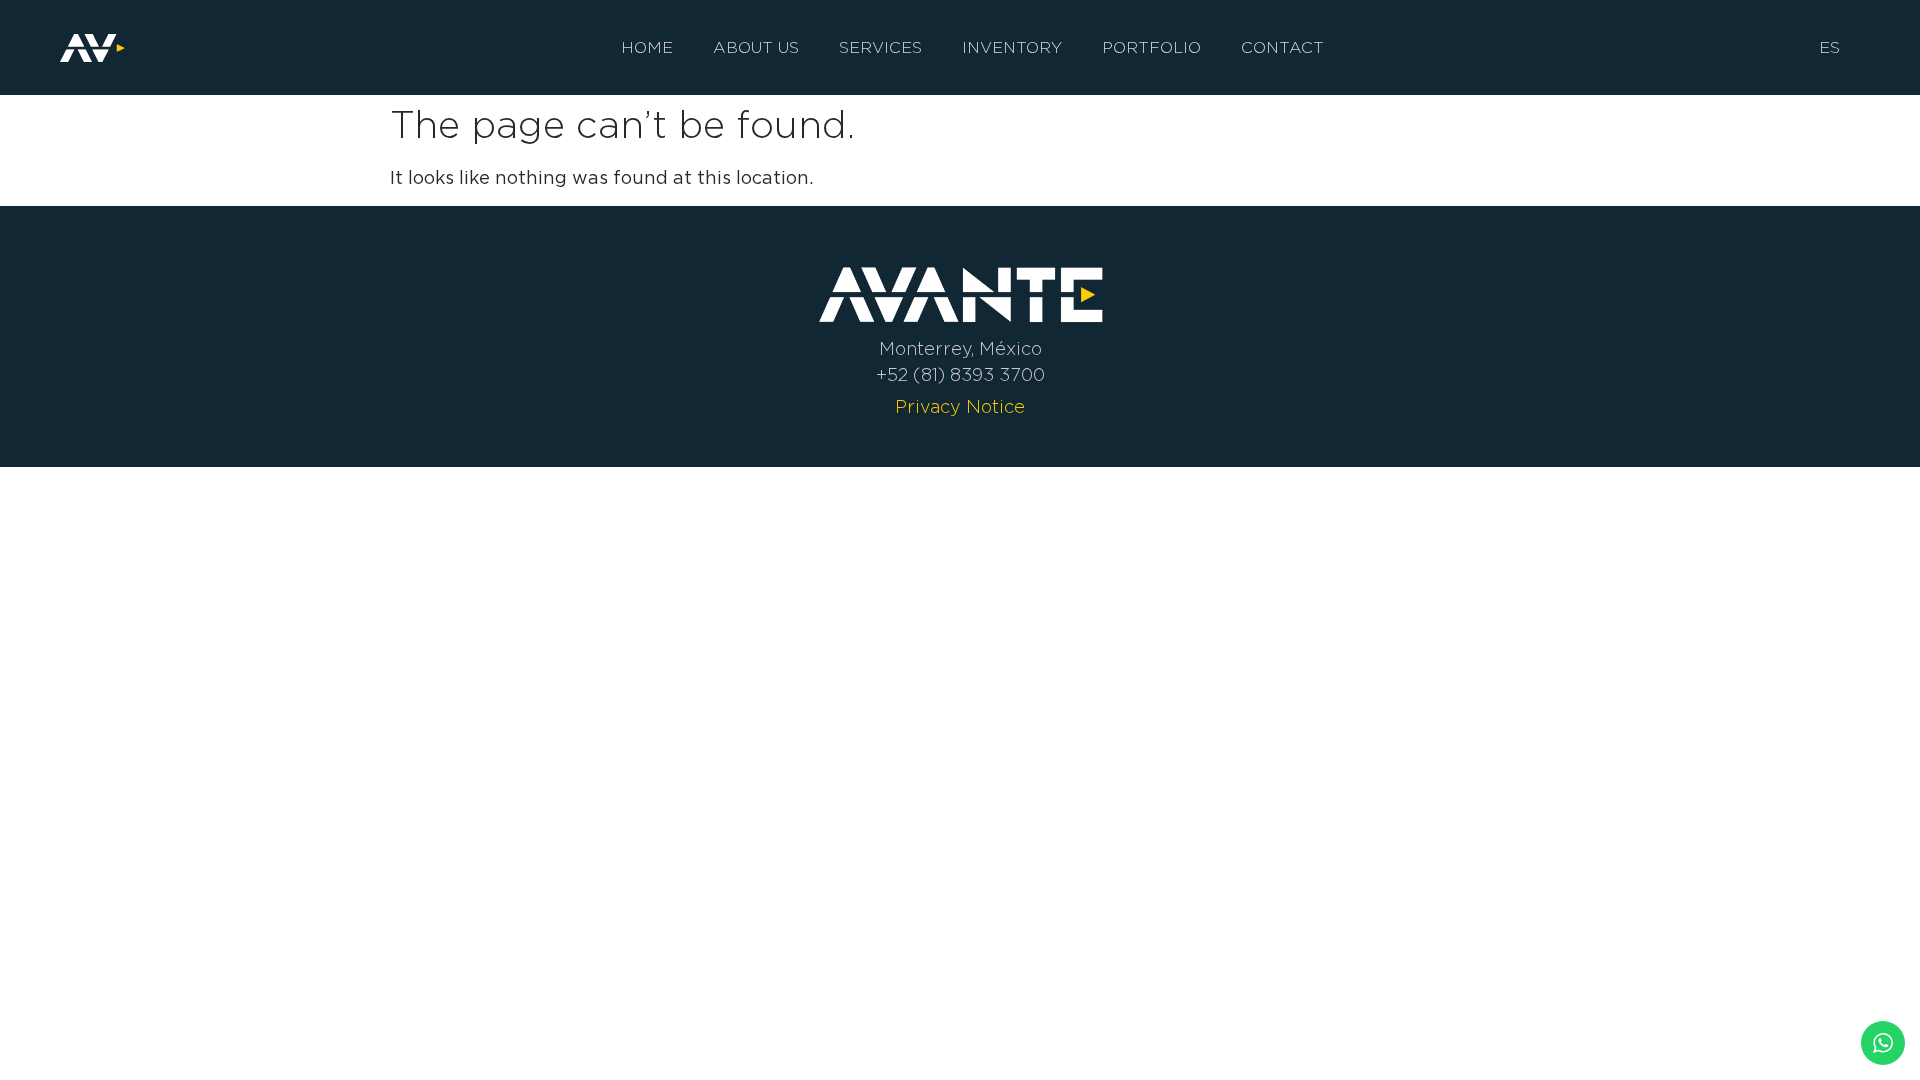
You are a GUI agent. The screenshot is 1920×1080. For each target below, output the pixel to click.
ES (1829, 47)
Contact (1282, 47)
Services (880, 47)
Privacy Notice (960, 407)
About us (756, 47)
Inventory (1012, 47)
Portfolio (1151, 47)
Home (647, 47)
